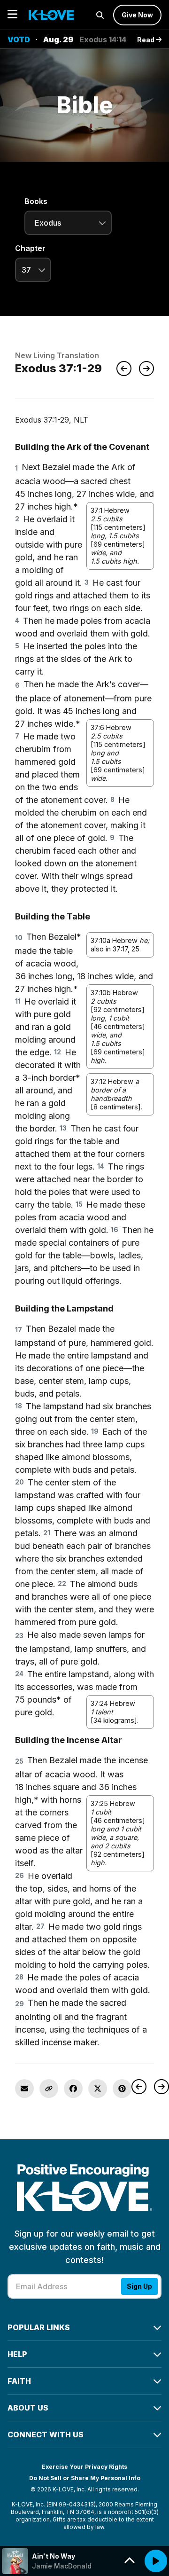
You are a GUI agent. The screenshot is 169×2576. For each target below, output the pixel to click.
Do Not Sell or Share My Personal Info (85, 2478)
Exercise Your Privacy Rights (84, 2467)
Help (17, 2354)
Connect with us (46, 2435)
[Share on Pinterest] (122, 2089)
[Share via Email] (24, 2089)
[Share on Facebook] (73, 2089)
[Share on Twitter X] (98, 2089)
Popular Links (39, 2327)
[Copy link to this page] (49, 2089)
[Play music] (156, 2561)
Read (146, 40)
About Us (28, 2408)
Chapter (30, 248)
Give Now (137, 15)
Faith (19, 2381)
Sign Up (139, 2286)
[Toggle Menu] (12, 15)
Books (36, 201)
